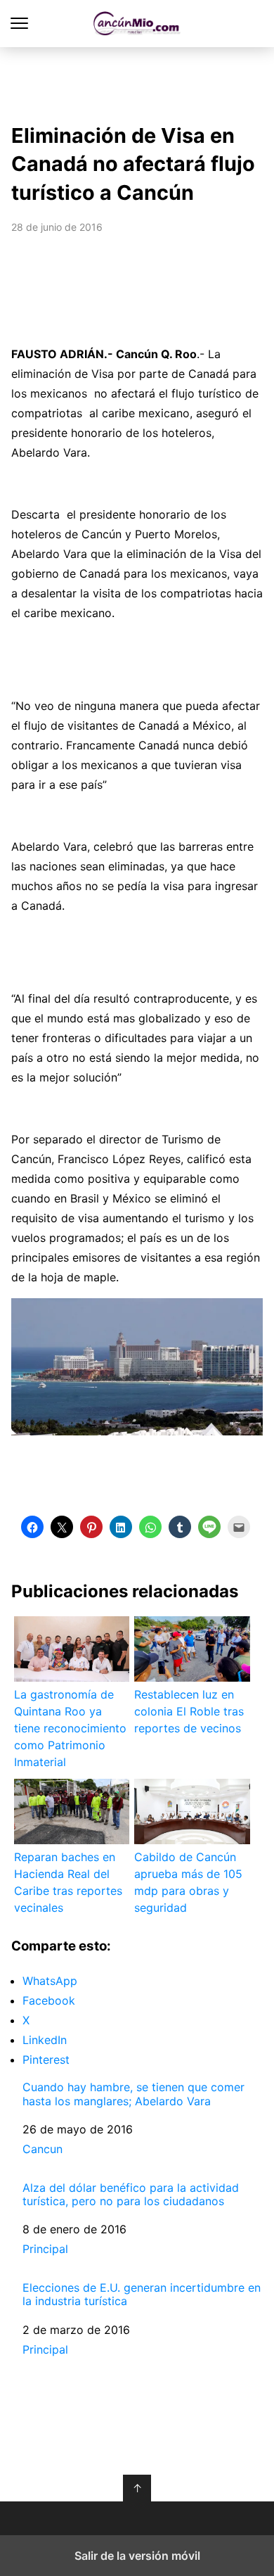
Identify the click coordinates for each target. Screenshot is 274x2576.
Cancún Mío (137, 24)
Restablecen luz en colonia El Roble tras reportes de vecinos (189, 1711)
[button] (32, 1527)
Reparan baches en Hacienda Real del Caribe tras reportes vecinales (68, 1882)
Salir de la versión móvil (137, 2556)
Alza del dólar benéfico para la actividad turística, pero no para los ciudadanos (131, 2195)
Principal (45, 2249)
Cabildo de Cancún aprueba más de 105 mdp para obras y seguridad (188, 1882)
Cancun (43, 2149)
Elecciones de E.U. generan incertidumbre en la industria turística (142, 2295)
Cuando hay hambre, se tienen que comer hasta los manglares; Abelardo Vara (133, 2094)
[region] (137, 82)
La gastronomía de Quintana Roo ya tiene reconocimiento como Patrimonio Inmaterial (70, 1728)
